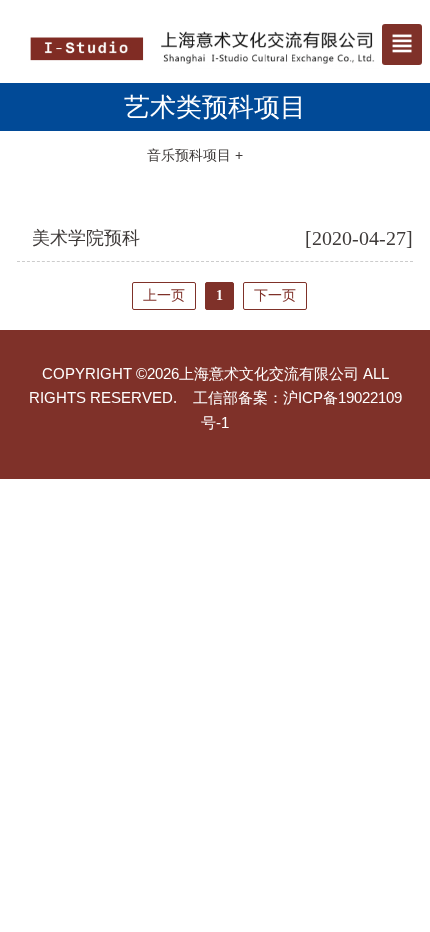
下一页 (275, 295)
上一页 (164, 295)
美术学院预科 (86, 238)
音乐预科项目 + (195, 155)
